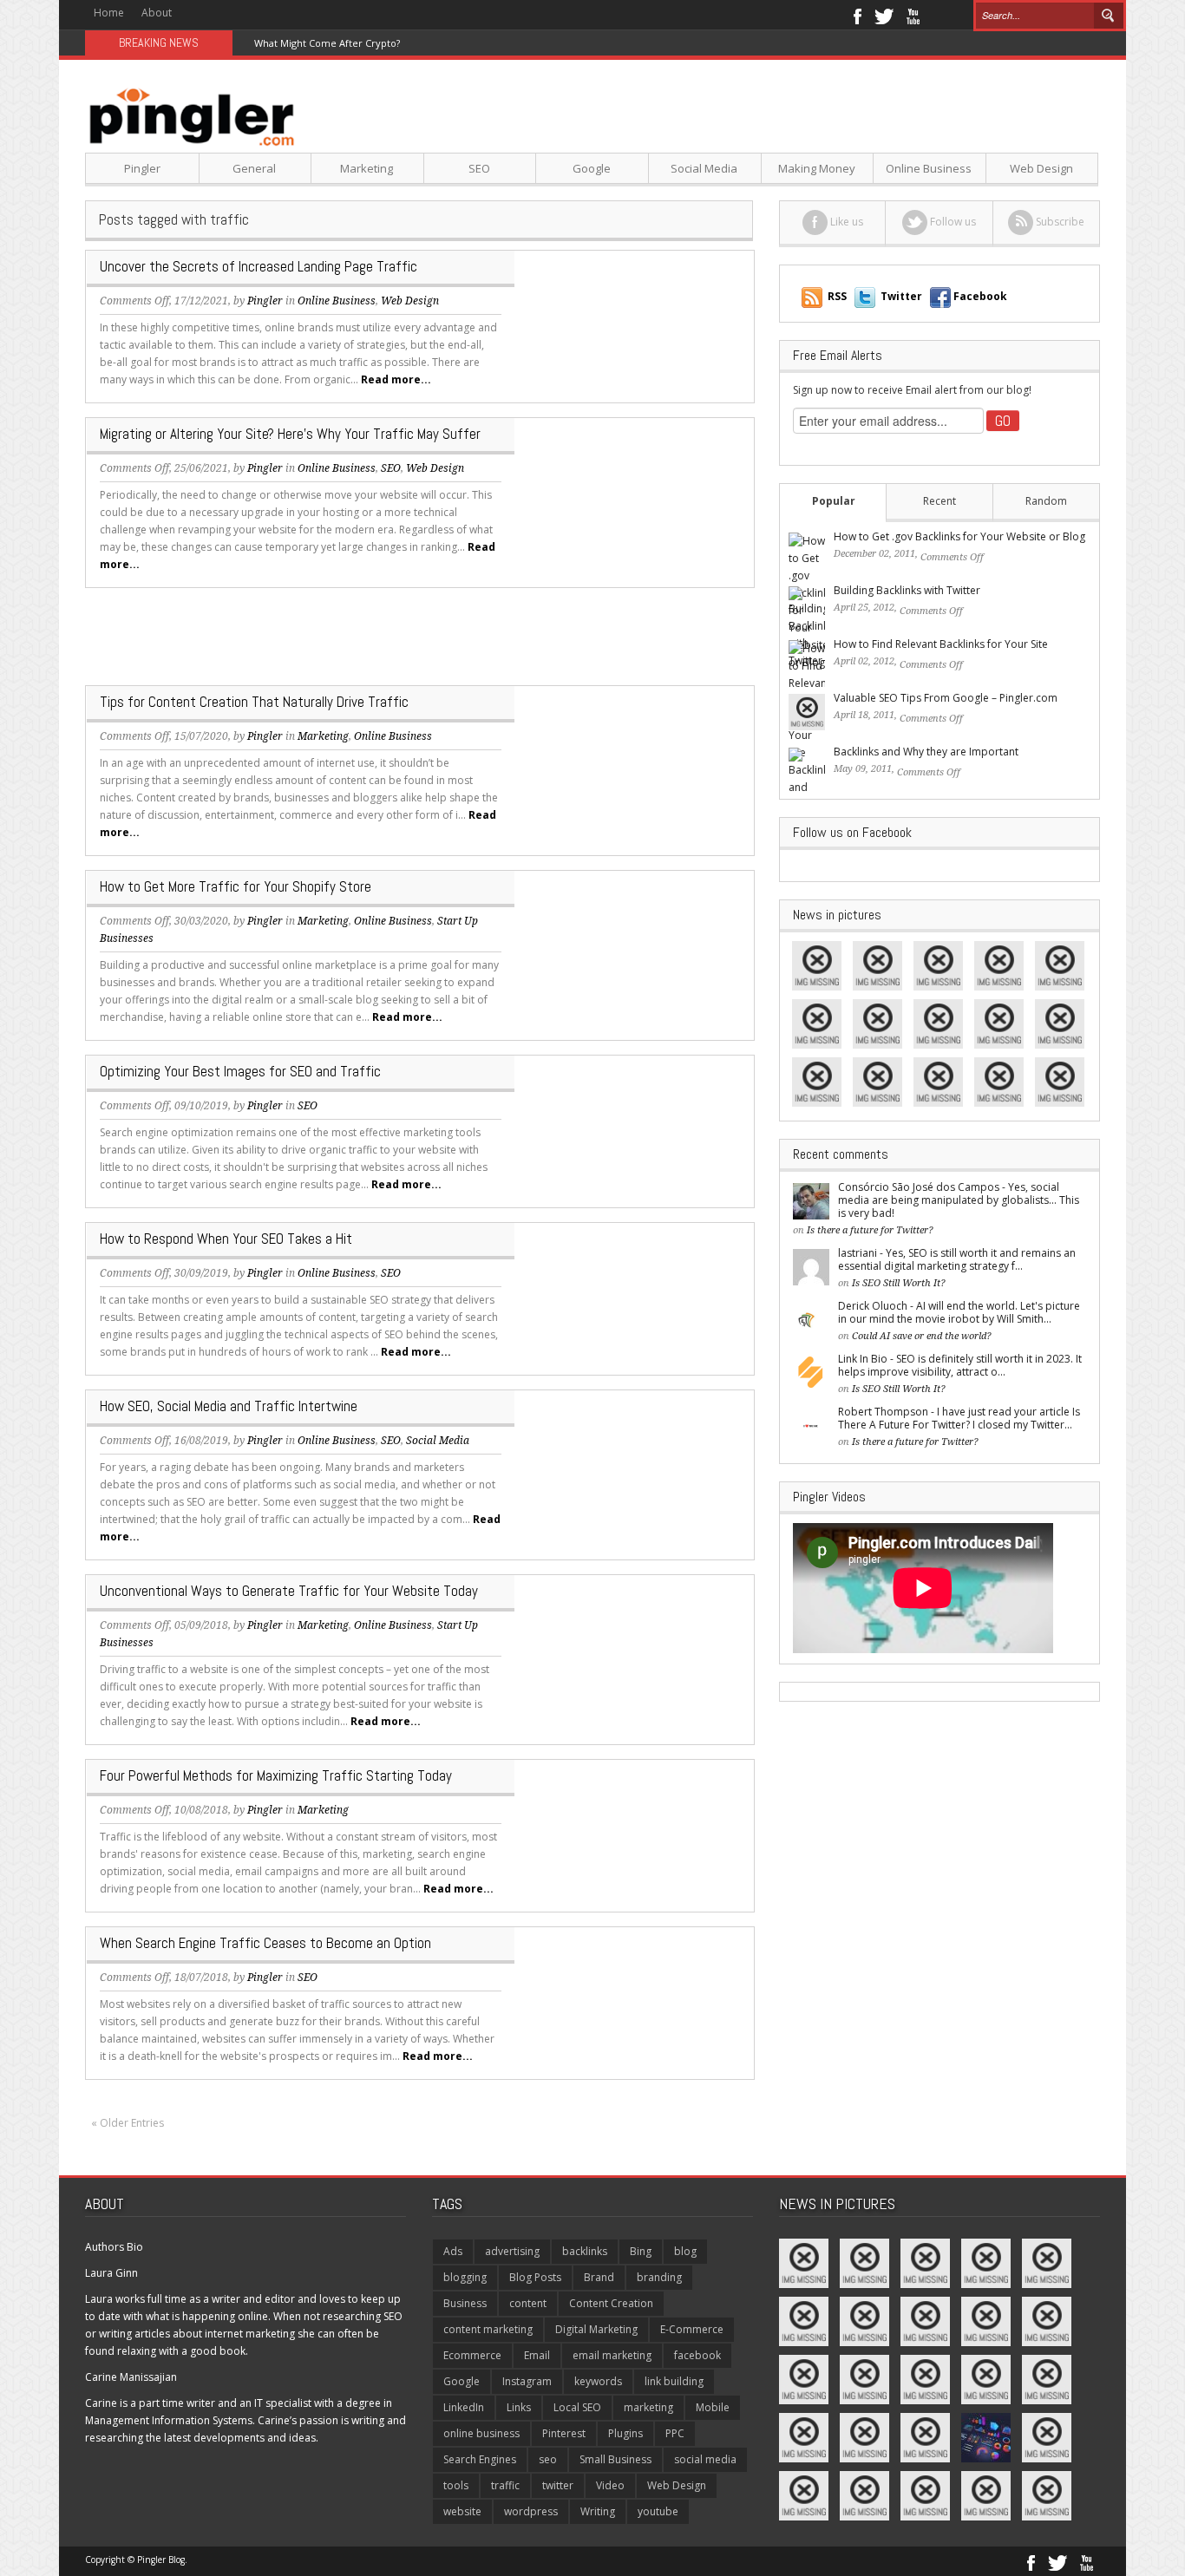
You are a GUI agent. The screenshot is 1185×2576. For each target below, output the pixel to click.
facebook (697, 2355)
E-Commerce (692, 2329)
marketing (648, 2407)
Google (592, 168)
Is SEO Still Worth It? (899, 1283)
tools (456, 2485)
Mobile (713, 2407)
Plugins (625, 2433)
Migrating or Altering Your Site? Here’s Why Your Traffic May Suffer (290, 434)
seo (548, 2459)
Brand (599, 2277)
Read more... (396, 379)
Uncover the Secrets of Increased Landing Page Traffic (259, 266)
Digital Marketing (596, 2329)
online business (481, 2433)
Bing (641, 2251)
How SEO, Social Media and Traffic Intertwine (229, 1406)
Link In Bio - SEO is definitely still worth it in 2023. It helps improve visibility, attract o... (960, 1365)
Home (109, 13)
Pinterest (564, 2433)
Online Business (929, 168)
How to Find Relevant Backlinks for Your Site (941, 644)
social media (705, 2459)
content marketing (488, 2329)
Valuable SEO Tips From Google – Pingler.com (946, 698)
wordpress (531, 2511)
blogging (465, 2277)
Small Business (615, 2459)
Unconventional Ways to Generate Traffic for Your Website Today (289, 1591)
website (462, 2511)
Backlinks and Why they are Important (926, 752)
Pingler (142, 168)
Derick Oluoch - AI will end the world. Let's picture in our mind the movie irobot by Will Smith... (959, 1312)
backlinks (585, 2251)
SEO (479, 168)
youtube (658, 2511)
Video (610, 2485)
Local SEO (577, 2407)
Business (465, 2303)
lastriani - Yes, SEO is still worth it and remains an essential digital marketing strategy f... (957, 1259)
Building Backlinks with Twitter (907, 590)
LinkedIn (464, 2407)
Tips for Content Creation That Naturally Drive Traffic (254, 702)
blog (685, 2251)
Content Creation (611, 2303)
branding (659, 2277)
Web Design (1041, 168)
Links (519, 2407)
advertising (512, 2251)
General (254, 168)
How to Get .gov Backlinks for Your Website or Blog (959, 536)
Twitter (884, 15)
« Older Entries (128, 2123)
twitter (558, 2485)
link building (674, 2381)
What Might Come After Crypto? (327, 43)
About (157, 13)
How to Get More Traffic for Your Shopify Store (236, 886)
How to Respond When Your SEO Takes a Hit (226, 1239)
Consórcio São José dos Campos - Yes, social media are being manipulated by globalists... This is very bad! (959, 1200)
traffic (505, 2485)
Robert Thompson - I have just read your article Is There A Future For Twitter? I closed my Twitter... (959, 1418)
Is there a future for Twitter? (870, 1230)
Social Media (704, 168)
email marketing (612, 2355)
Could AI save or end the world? (922, 1336)
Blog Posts (535, 2277)
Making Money (817, 168)
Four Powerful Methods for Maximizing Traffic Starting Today (276, 1775)
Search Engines (480, 2459)
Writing (598, 2511)
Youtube (913, 15)
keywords (598, 2381)
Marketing (367, 168)
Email (537, 2355)
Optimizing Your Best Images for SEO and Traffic (240, 1071)
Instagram (527, 2381)
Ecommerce (472, 2355)
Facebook (857, 15)
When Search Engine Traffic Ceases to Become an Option (265, 1943)
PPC (675, 2433)
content (528, 2303)
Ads (453, 2251)
